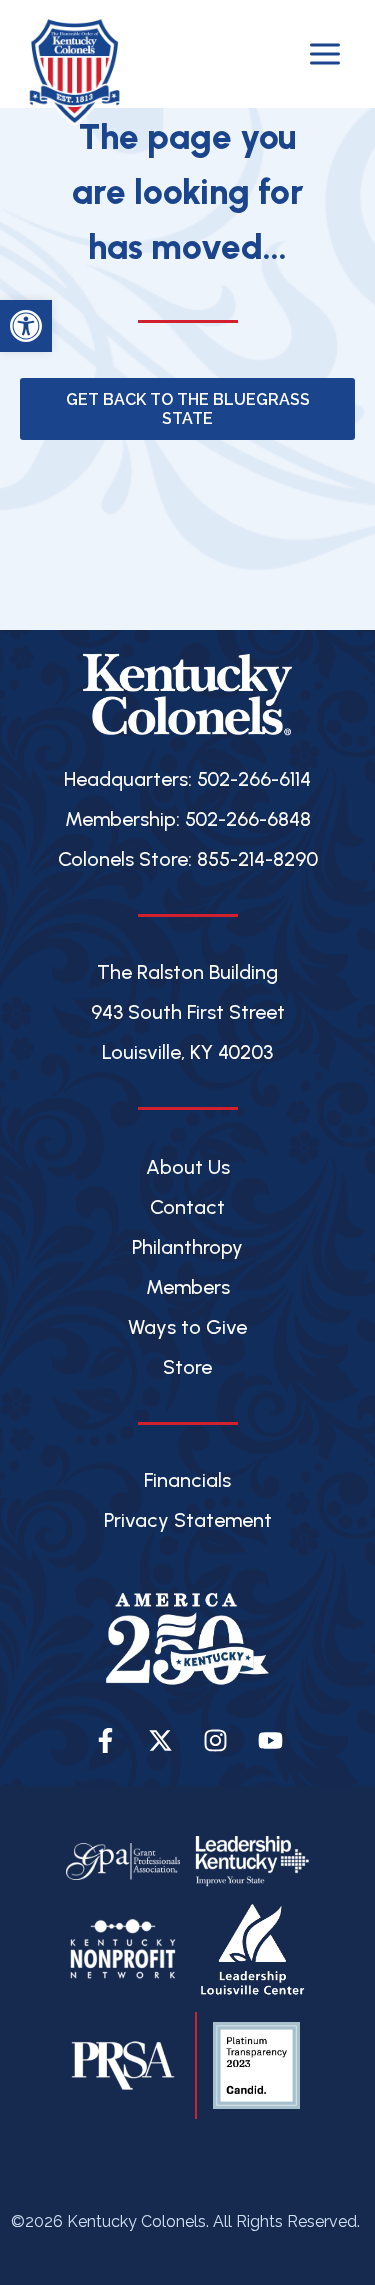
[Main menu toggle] (325, 54)
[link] (26, 326)
